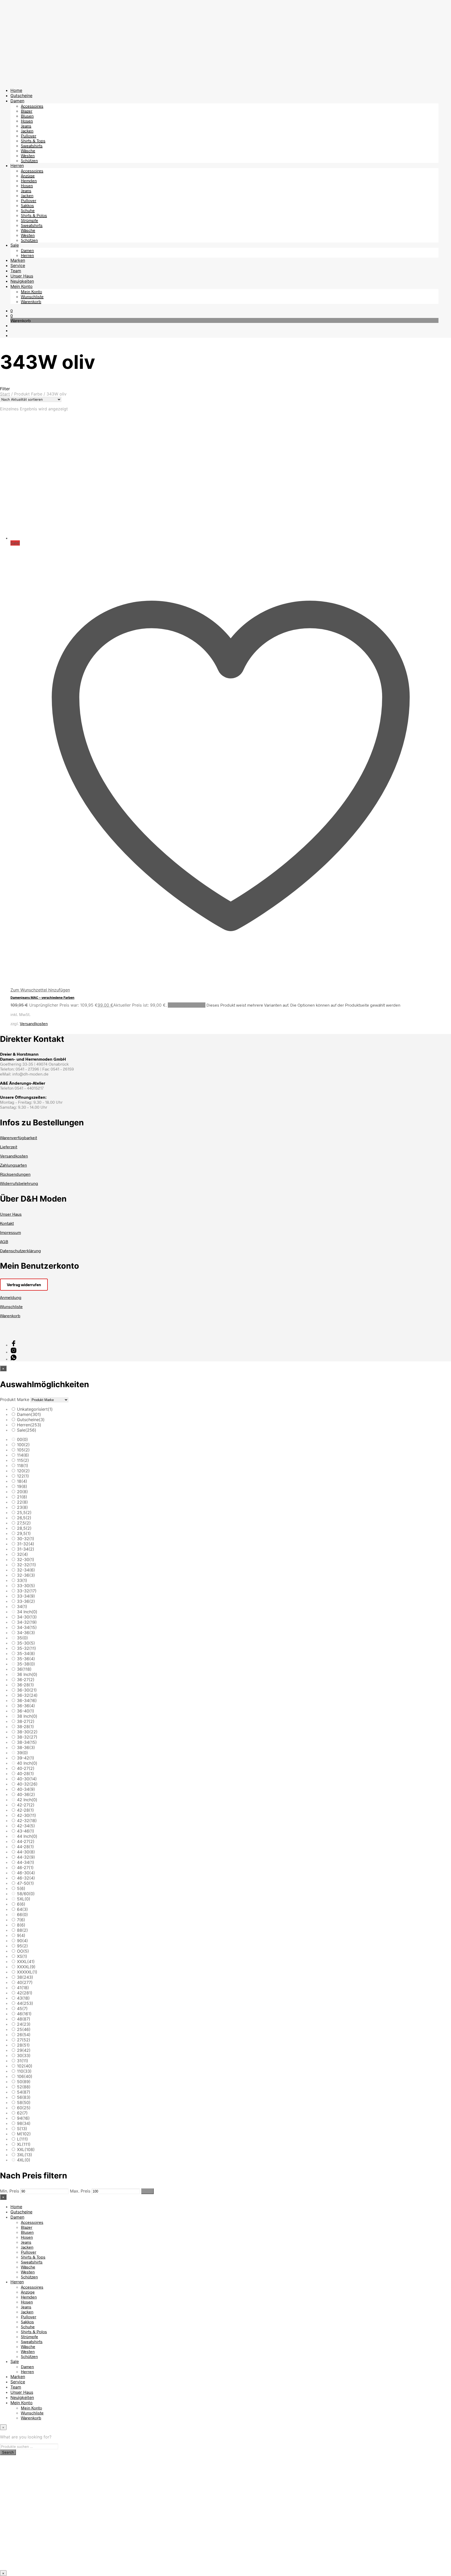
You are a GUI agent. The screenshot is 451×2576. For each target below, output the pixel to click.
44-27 (26, 1841)
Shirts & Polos (34, 215)
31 (23, 2061)
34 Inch (27, 1612)
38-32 (27, 1737)
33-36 (26, 1601)
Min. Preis (10, 2191)
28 (23, 2045)
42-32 (27, 1821)
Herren (17, 166)
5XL (24, 1899)
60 (24, 2108)
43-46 (26, 1831)
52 (24, 2087)
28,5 (24, 1528)
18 (22, 1481)
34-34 (27, 1627)
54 (24, 2092)
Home (16, 90)
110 (24, 2071)
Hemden (29, 181)
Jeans (26, 126)
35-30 (26, 1643)
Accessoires (32, 106)
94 (23, 2118)
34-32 (27, 1622)
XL (24, 2144)
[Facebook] (14, 1345)
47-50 (25, 1883)
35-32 (26, 1648)
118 (23, 1466)
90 (22, 1941)
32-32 (26, 1565)
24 (24, 2024)
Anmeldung (11, 1297)
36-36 (26, 1706)
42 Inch (27, 1800)
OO (23, 1951)
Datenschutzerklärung (20, 1251)
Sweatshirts (32, 146)
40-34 (26, 1789)
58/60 (26, 1894)
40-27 (26, 1768)
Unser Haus (22, 276)
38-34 (27, 1742)
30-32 (26, 1539)
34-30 (27, 1617)
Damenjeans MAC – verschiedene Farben (42, 997)
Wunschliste (32, 296)
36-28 (25, 1685)
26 (24, 2035)
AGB (4, 1241)
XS (22, 1956)
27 (24, 2040)
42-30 (26, 1815)
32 (22, 1554)
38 (25, 1977)
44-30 (26, 1852)
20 (22, 1492)
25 (24, 2029)
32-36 (26, 1575)
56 (24, 2097)
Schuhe (28, 210)
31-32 (26, 1544)
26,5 (24, 1518)
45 (22, 2008)
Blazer (27, 111)
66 (22, 1915)
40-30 (27, 1779)
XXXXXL (27, 1972)
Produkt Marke (15, 1399)
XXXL (26, 1961)
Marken (18, 260)
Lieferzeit (9, 1147)
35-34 (26, 1653)
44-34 (26, 1862)
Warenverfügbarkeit (19, 1138)
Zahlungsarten (13, 1165)
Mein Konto (22, 286)
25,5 (24, 1512)
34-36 (26, 1633)
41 (23, 1988)
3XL (25, 2155)
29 (24, 2050)
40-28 (25, 1774)
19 (22, 1486)
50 (24, 2082)
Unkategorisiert (35, 1409)
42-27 (26, 1805)
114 (23, 1455)
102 (25, 2066)
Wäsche (28, 150)
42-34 (26, 1826)
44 (25, 2003)
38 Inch (27, 1716)
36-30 (27, 1690)
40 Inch (27, 1763)
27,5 (24, 1523)
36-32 (27, 1695)
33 (22, 1580)
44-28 (25, 1847)
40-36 (26, 1794)
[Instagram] (14, 1352)
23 (22, 1507)
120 (23, 1471)
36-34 (27, 1700)
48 (24, 2019)
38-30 (27, 1732)
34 (22, 1606)
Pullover (29, 136)
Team (16, 271)
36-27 (26, 1680)
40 (25, 1982)
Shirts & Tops (33, 141)
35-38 (26, 1664)
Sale (15, 245)
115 (23, 1460)
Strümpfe (29, 220)
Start (5, 394)
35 (22, 1638)
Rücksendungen (15, 1174)
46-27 (25, 1868)
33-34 (26, 1596)
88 (22, 1930)
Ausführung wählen (187, 1005)
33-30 (26, 1586)
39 (22, 1753)
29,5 (24, 1533)
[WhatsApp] (14, 1359)
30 (24, 2055)
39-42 (26, 1758)
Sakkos (27, 205)
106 (25, 2076)
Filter (147, 2191)
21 (22, 1497)
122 (23, 1476)
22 (22, 1502)
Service (18, 265)
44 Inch (27, 1836)
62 (22, 2113)
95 (22, 1946)
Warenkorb (31, 301)
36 (24, 1669)
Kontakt (7, 1223)
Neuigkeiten (22, 281)
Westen (28, 155)
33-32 (27, 1591)
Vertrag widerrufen (24, 1285)
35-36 (26, 1659)
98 (24, 2123)
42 (25, 1993)
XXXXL (26, 1967)
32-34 (26, 1570)
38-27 (26, 1721)
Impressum (10, 1232)
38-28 (25, 1727)
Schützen (29, 160)
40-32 (27, 1784)
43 (23, 1998)
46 (24, 2014)
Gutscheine (21, 96)
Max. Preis (80, 2191)
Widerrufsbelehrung (19, 1183)
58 (24, 2102)
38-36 (26, 1747)
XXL (26, 2149)
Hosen (27, 121)
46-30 (26, 1873)
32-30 (26, 1559)
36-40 (26, 1711)
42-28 (25, 1810)
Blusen (27, 116)
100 (23, 1445)
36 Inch (27, 1674)
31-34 (26, 1549)
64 (22, 1909)
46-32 (26, 1878)
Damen (17, 101)
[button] (12, 311)
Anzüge (28, 176)
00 (22, 1439)
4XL (24, 2160)
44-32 (26, 1857)
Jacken (27, 131)
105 (23, 1450)
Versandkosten (34, 1023)
